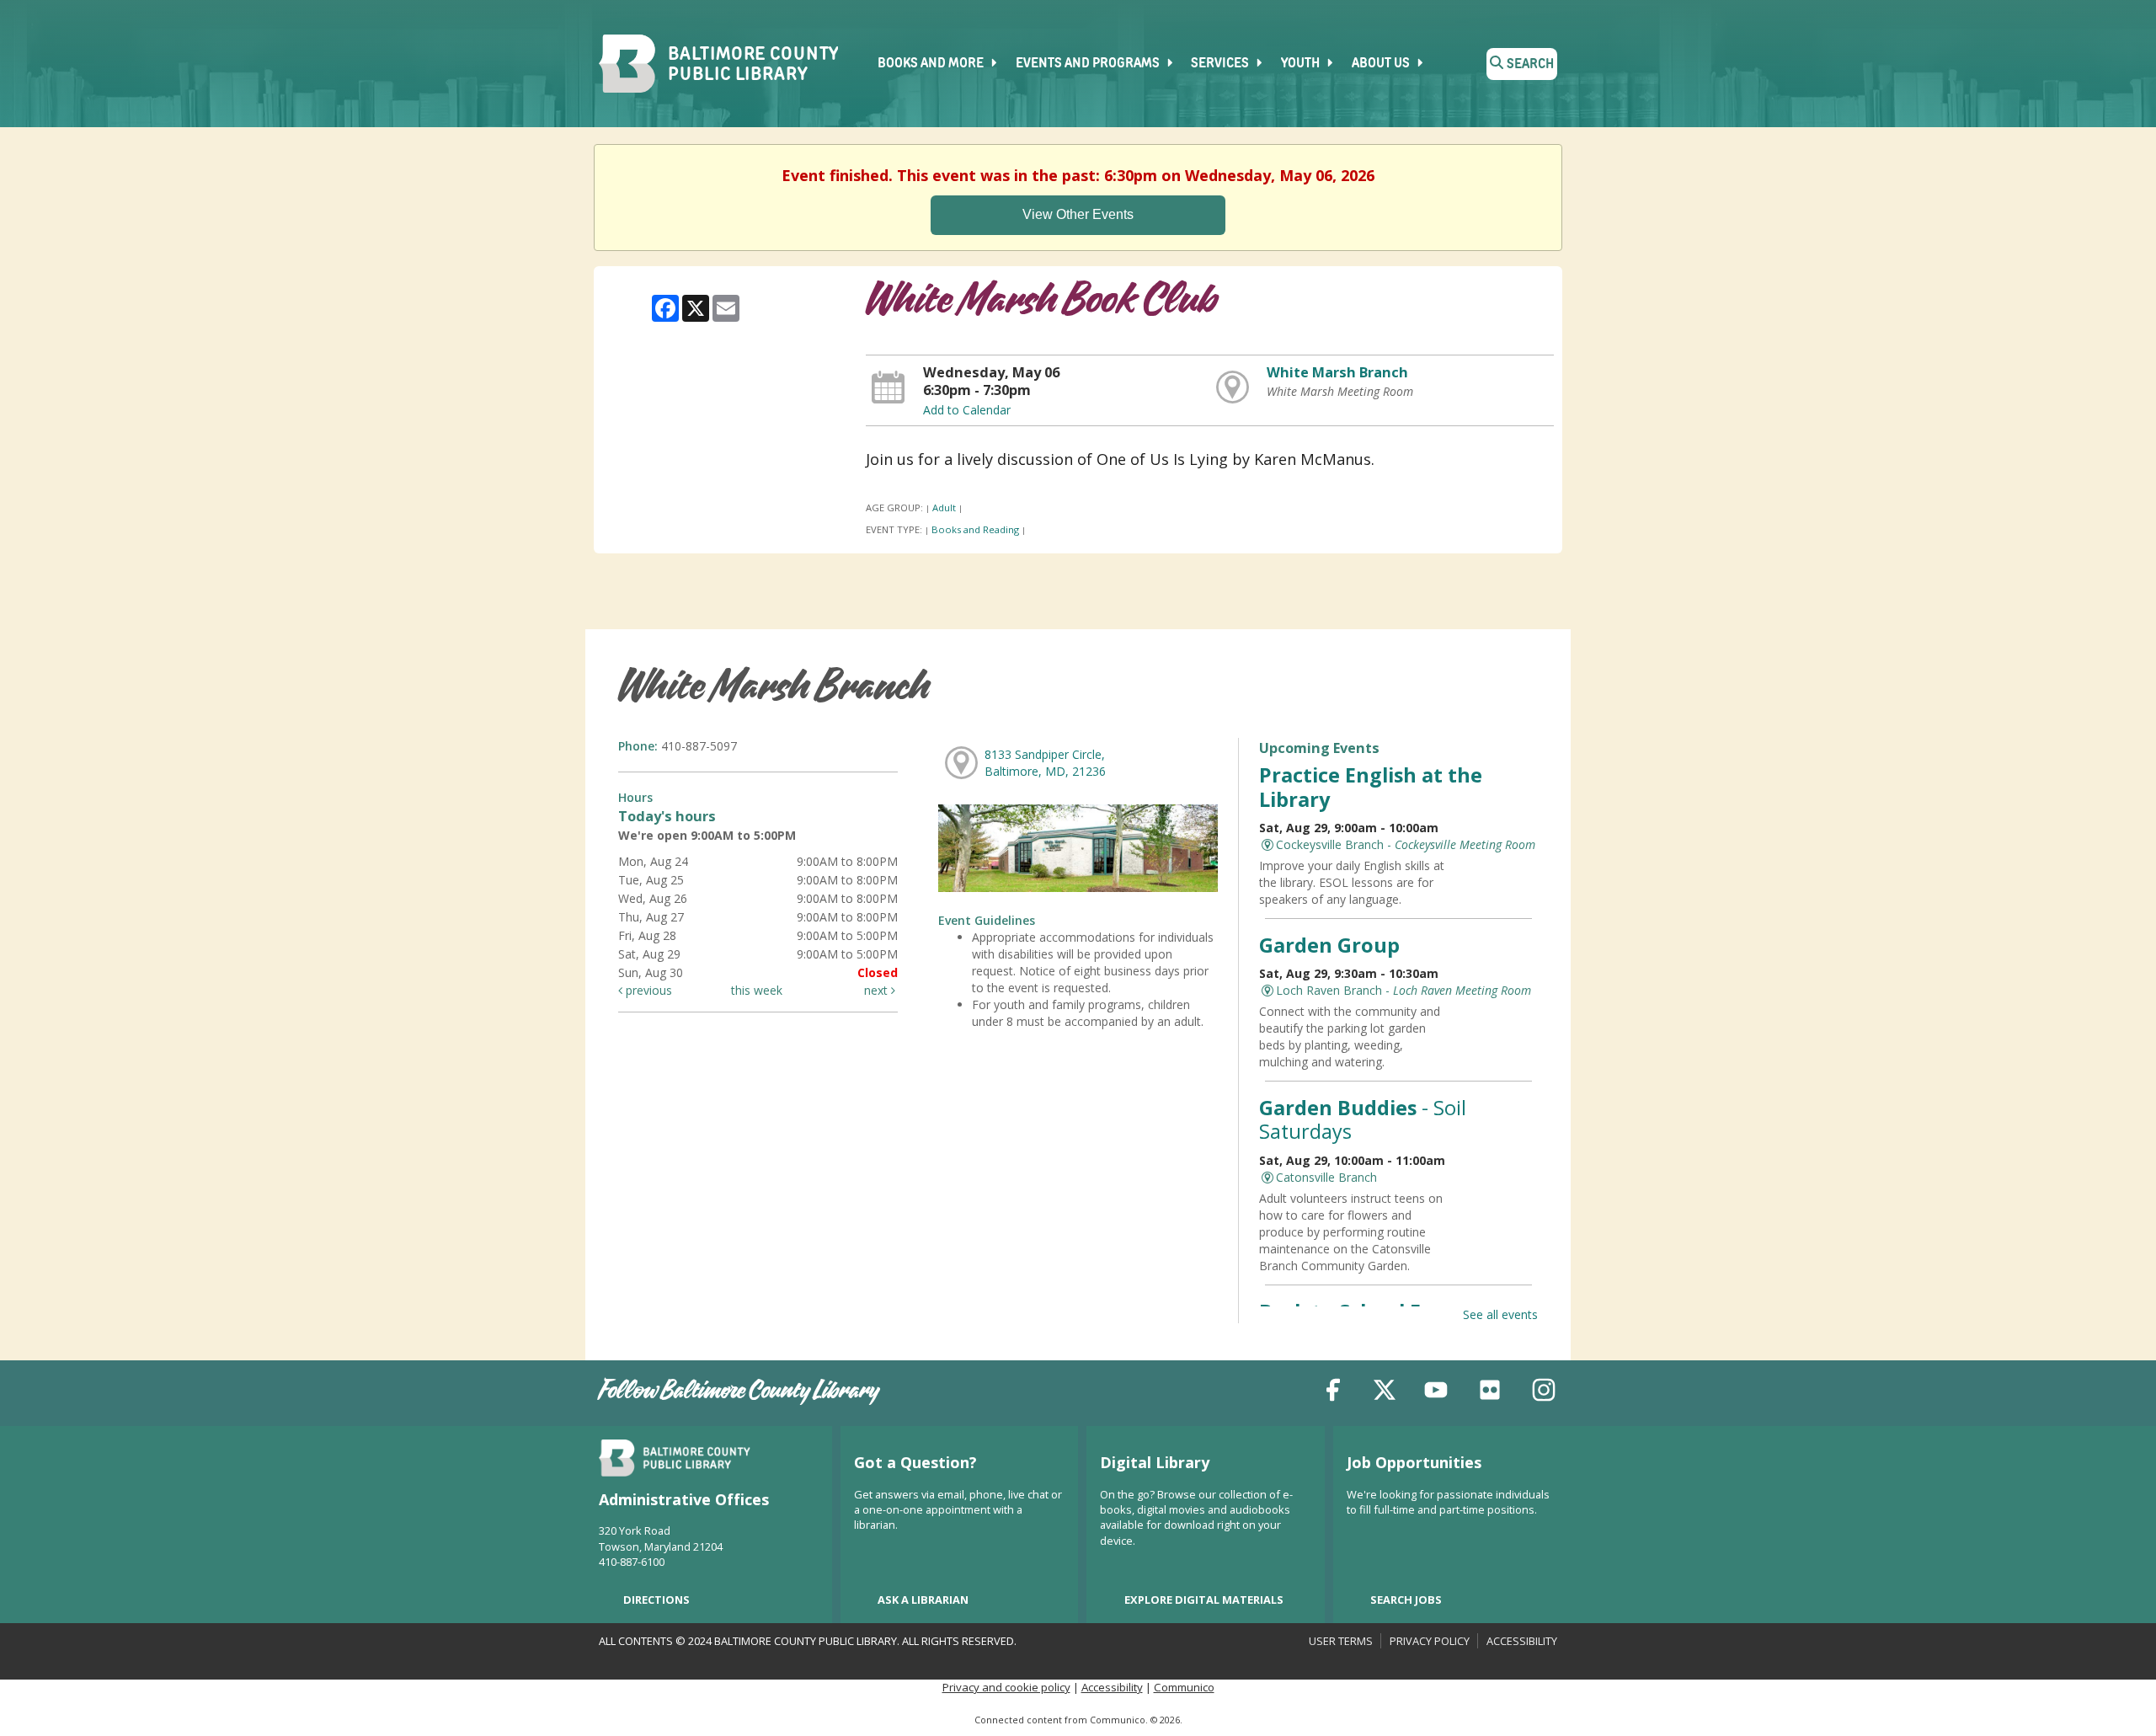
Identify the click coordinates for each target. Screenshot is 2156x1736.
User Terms (1341, 1641)
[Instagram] (1544, 1393)
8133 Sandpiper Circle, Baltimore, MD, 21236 (1045, 763)
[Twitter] (1385, 1393)
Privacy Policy (1430, 1641)
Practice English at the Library (1371, 787)
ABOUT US (1382, 64)
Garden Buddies (1363, 1119)
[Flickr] (1490, 1393)
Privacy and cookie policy (1006, 1687)
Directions (656, 1600)
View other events (1078, 214)
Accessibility (1522, 1641)
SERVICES (1221, 64)
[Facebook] (1333, 1393)
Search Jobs (1406, 1600)
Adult (944, 507)
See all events (1500, 1314)
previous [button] (647, 990)
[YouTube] (1436, 1393)
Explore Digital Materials (1204, 1600)
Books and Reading (975, 529)
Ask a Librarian (923, 1600)
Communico (1184, 1687)
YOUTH (1302, 64)
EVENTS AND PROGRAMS (1089, 64)
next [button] (878, 990)
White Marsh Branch (1337, 372)
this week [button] (757, 990)
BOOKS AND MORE (932, 64)
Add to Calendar (967, 410)
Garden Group (1329, 945)
